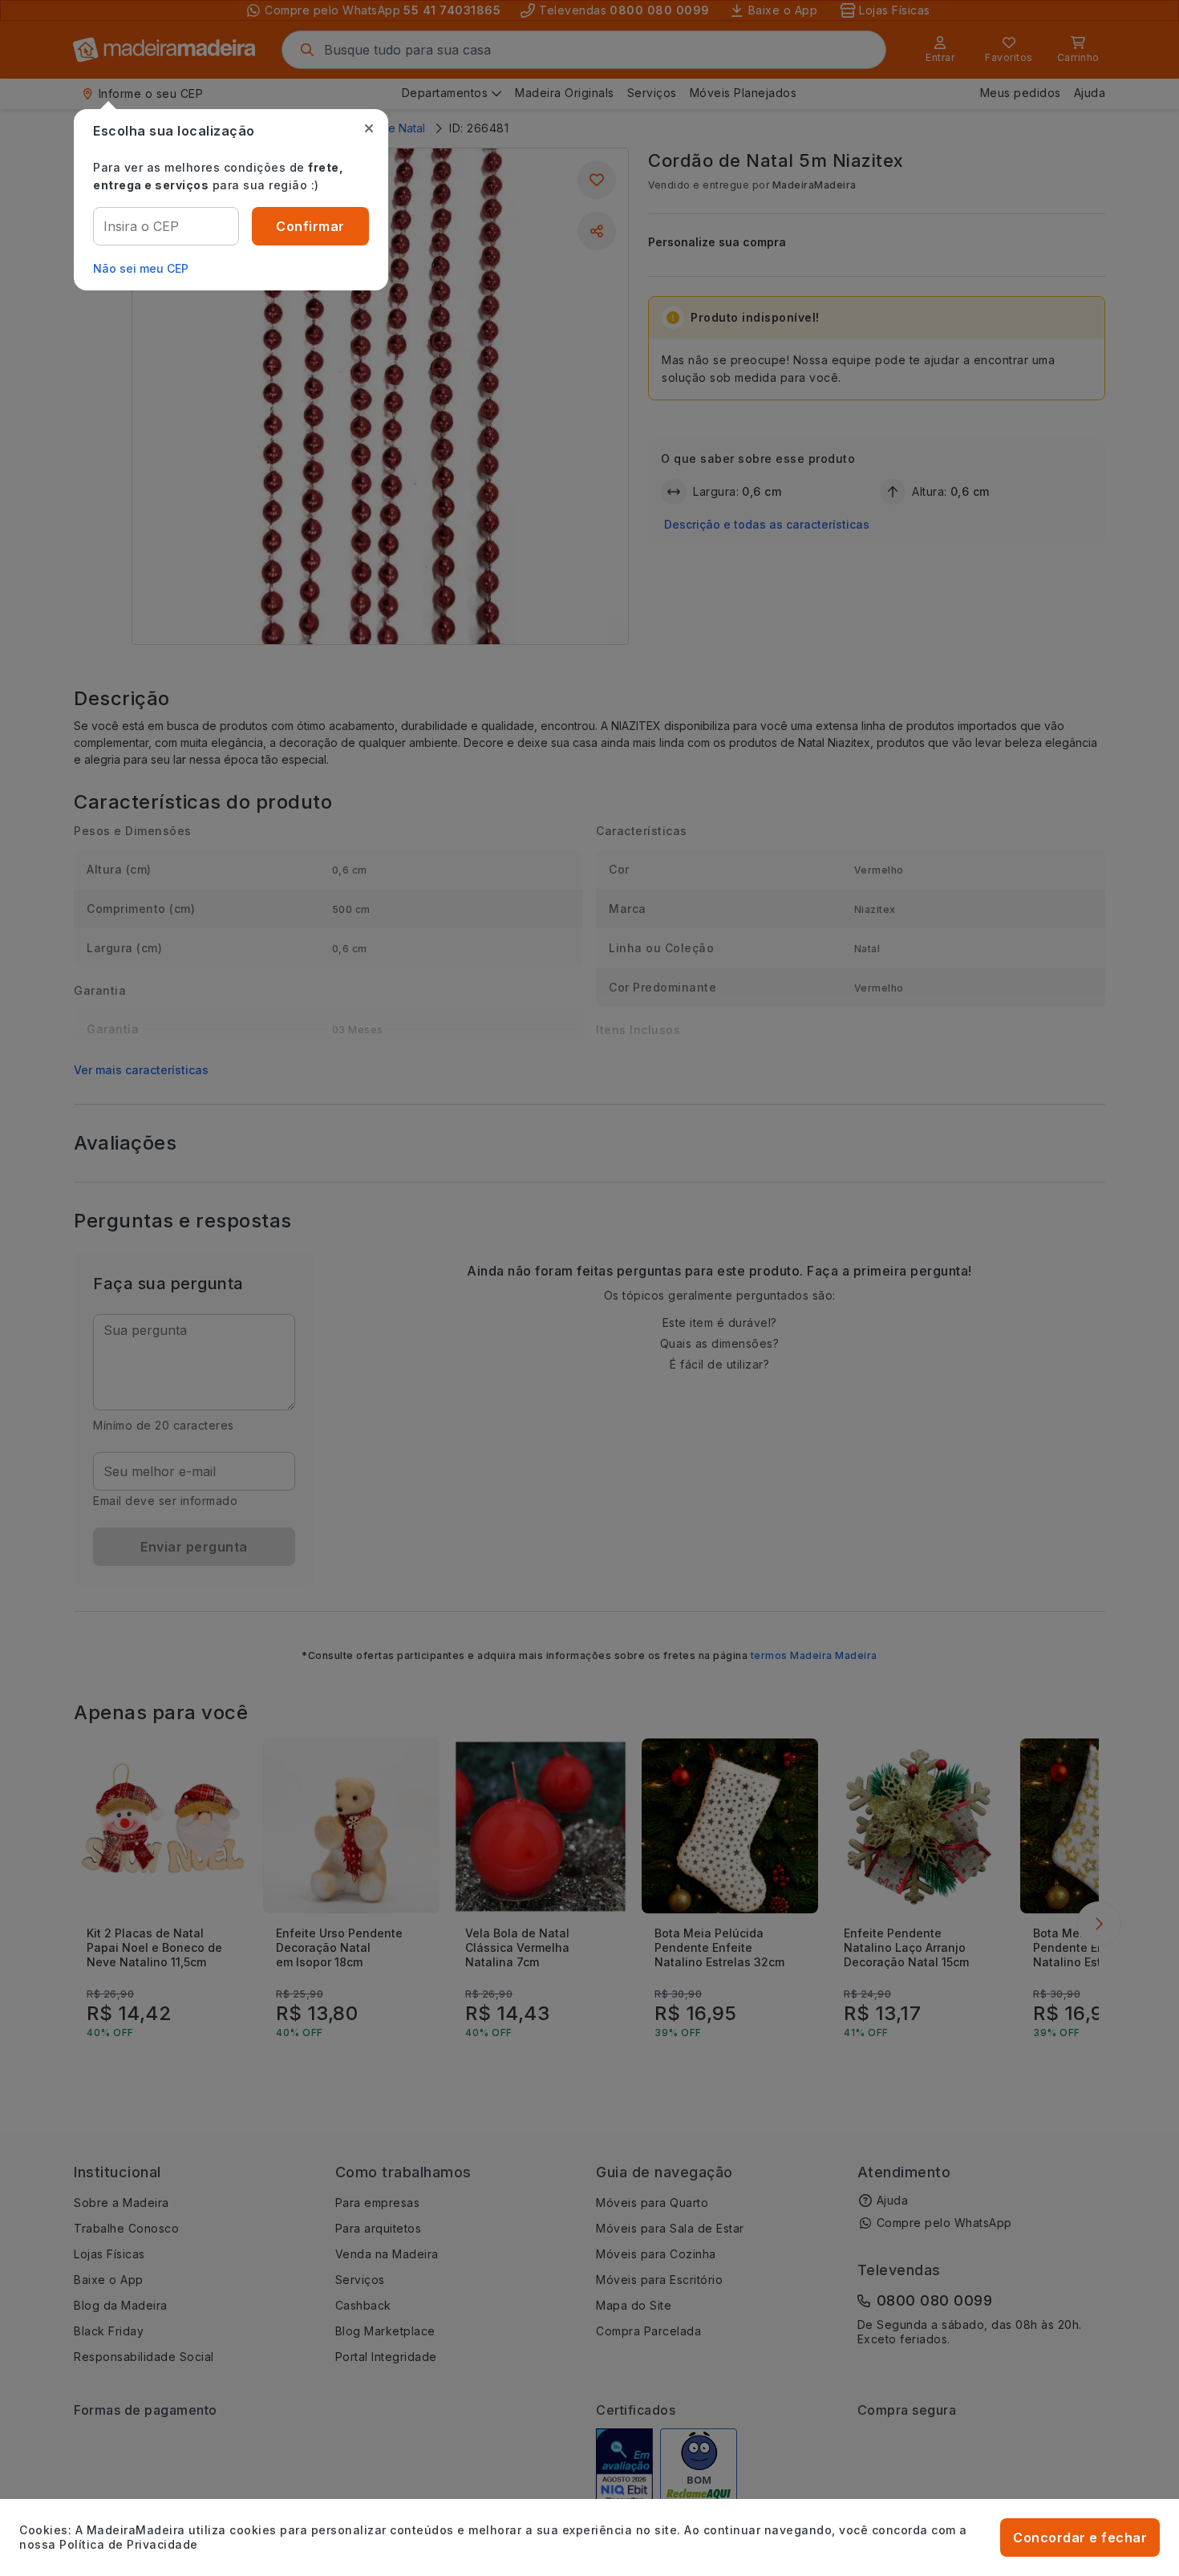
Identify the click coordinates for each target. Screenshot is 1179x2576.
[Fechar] (369, 128)
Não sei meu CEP (141, 268)
